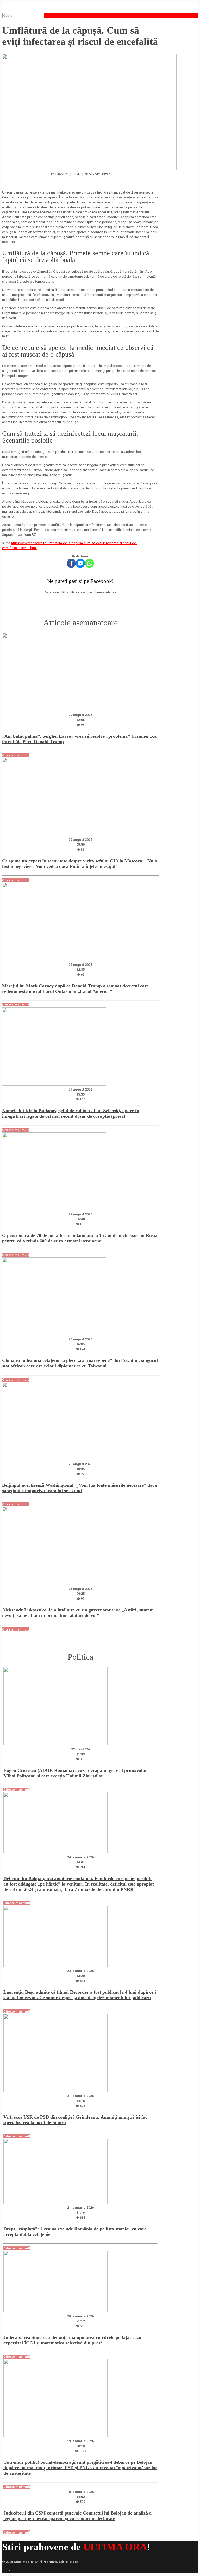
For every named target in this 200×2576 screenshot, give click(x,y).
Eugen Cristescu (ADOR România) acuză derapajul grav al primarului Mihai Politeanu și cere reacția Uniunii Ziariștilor (75, 1773)
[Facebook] (71, 563)
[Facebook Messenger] (80, 563)
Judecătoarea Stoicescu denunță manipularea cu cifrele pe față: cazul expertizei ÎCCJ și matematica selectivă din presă (73, 2340)
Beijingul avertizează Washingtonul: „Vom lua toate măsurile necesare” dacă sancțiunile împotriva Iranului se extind (79, 1488)
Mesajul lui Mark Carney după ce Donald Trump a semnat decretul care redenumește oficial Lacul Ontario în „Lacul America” (75, 989)
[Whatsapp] (89, 563)
